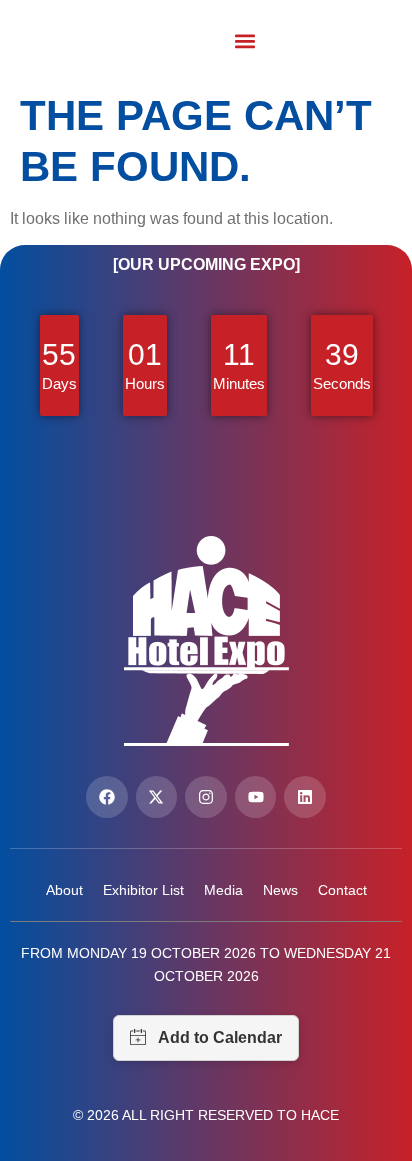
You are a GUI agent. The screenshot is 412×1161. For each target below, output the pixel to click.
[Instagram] (206, 797)
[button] (245, 40)
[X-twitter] (157, 797)
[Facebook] (107, 797)
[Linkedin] (305, 797)
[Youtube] (256, 797)
